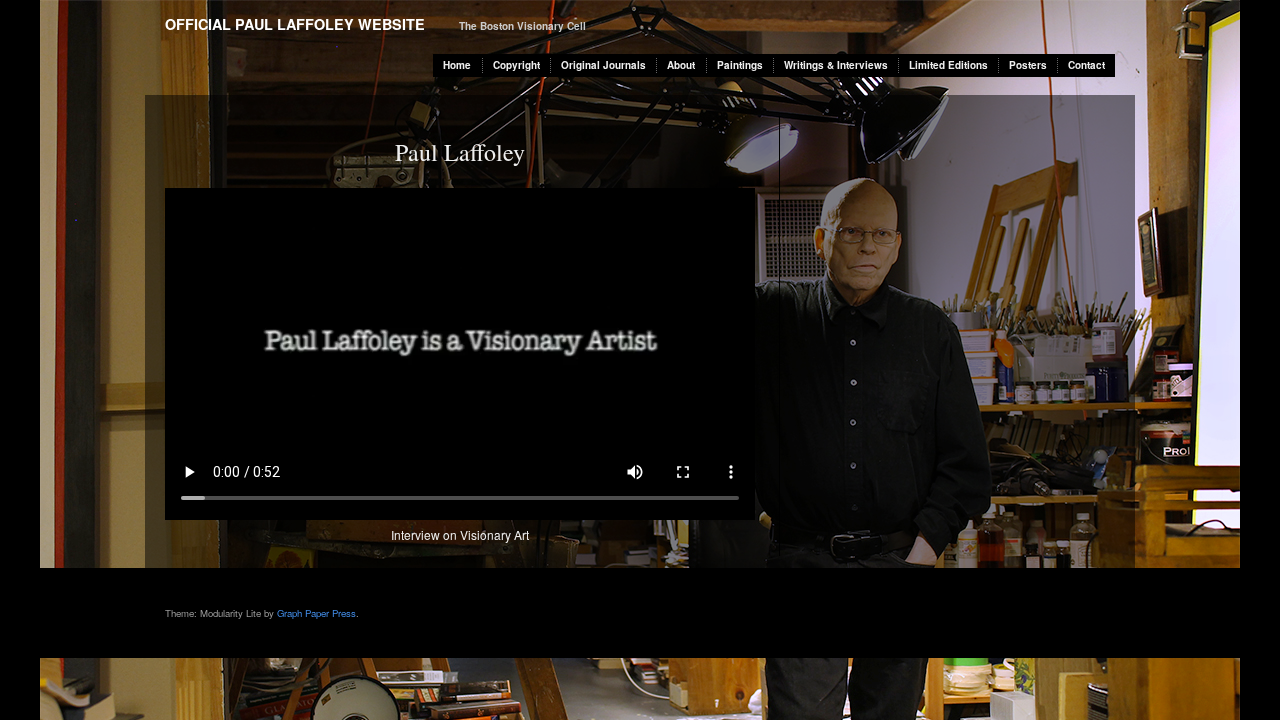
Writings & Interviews (836, 65)
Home (457, 65)
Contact (1086, 65)
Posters (1028, 65)
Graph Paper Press (316, 613)
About (681, 65)
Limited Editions (948, 65)
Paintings (740, 65)
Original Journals (603, 65)
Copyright (516, 65)
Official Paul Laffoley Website (295, 24)
